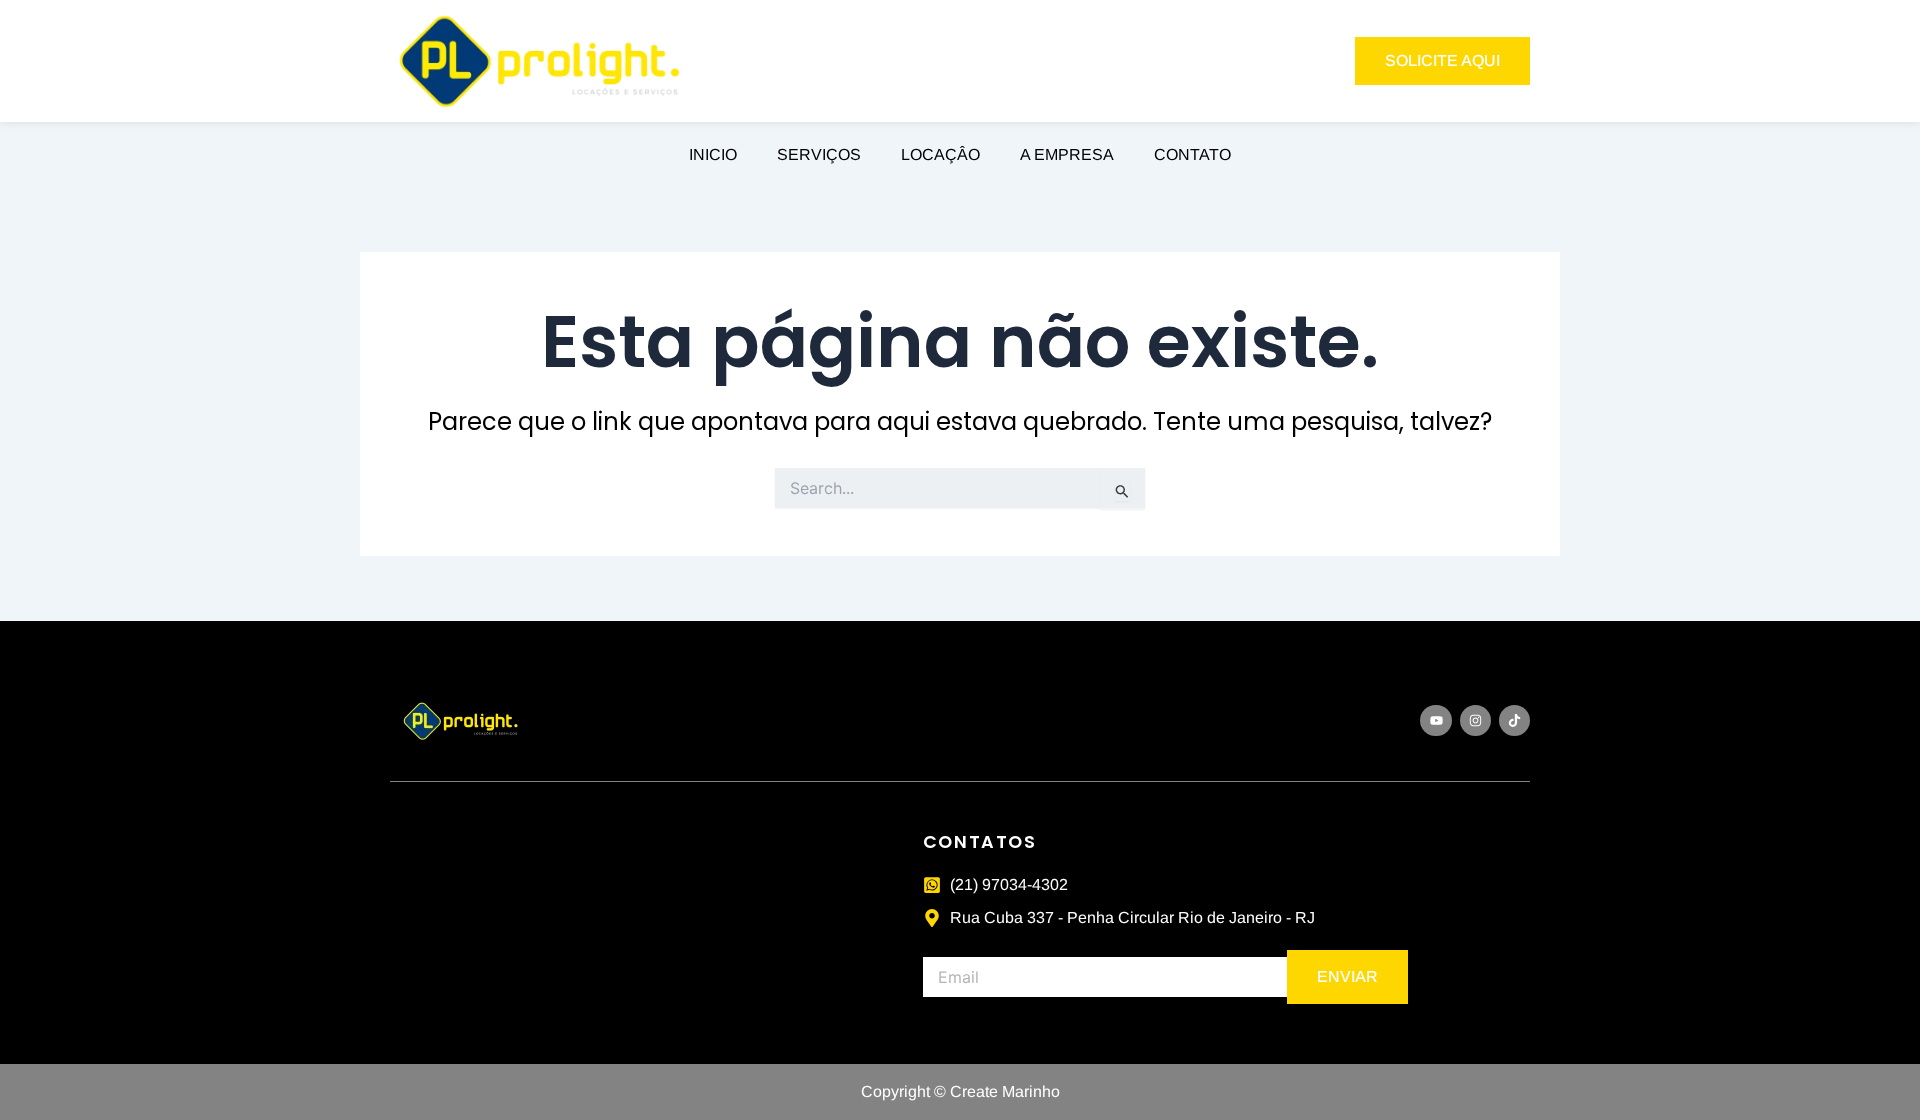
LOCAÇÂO (940, 154)
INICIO (713, 154)
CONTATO (1192, 154)
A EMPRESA (1067, 154)
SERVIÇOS (819, 154)
